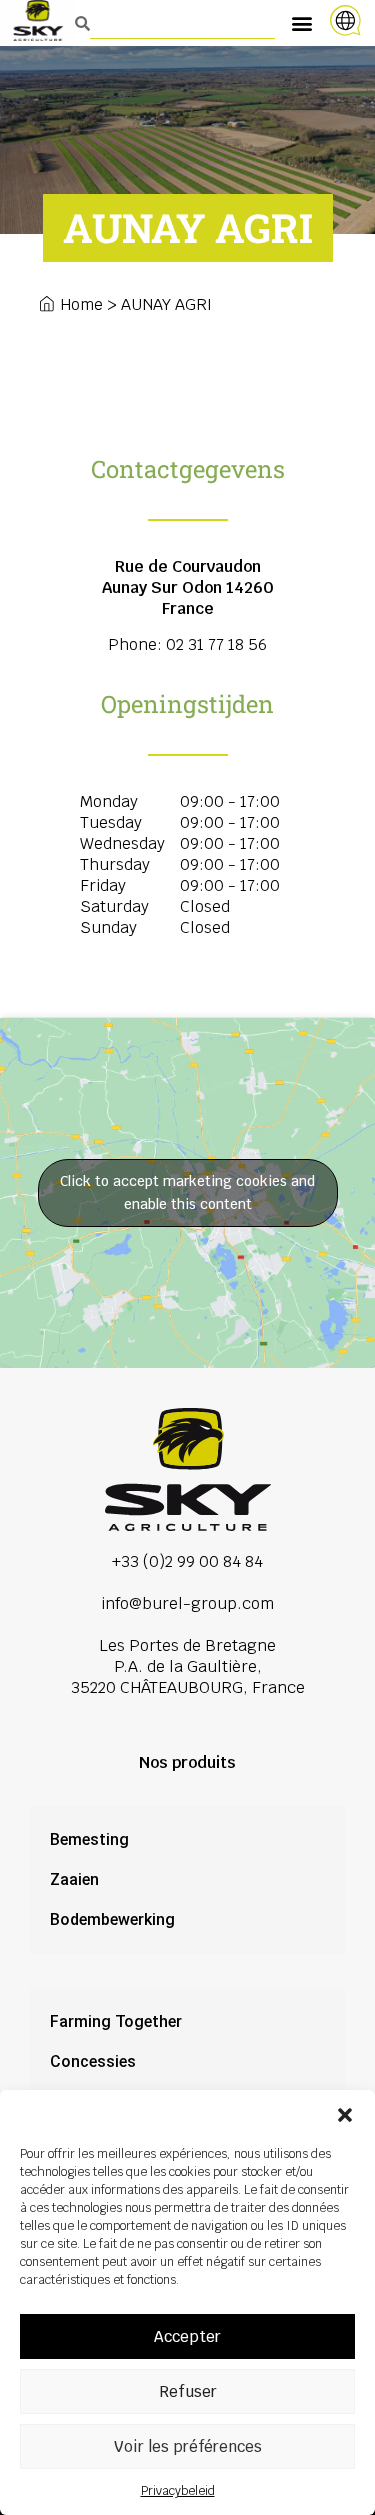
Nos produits (187, 1762)
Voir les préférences (188, 2446)
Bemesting (89, 1839)
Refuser (188, 2391)
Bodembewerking (112, 1919)
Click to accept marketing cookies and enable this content (187, 1192)
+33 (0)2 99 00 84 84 (187, 1561)
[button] (345, 2115)
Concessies (93, 2061)
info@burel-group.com (187, 1603)
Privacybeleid (178, 2491)
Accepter (187, 2336)
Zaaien (74, 1879)
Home (81, 304)
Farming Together (116, 2021)
